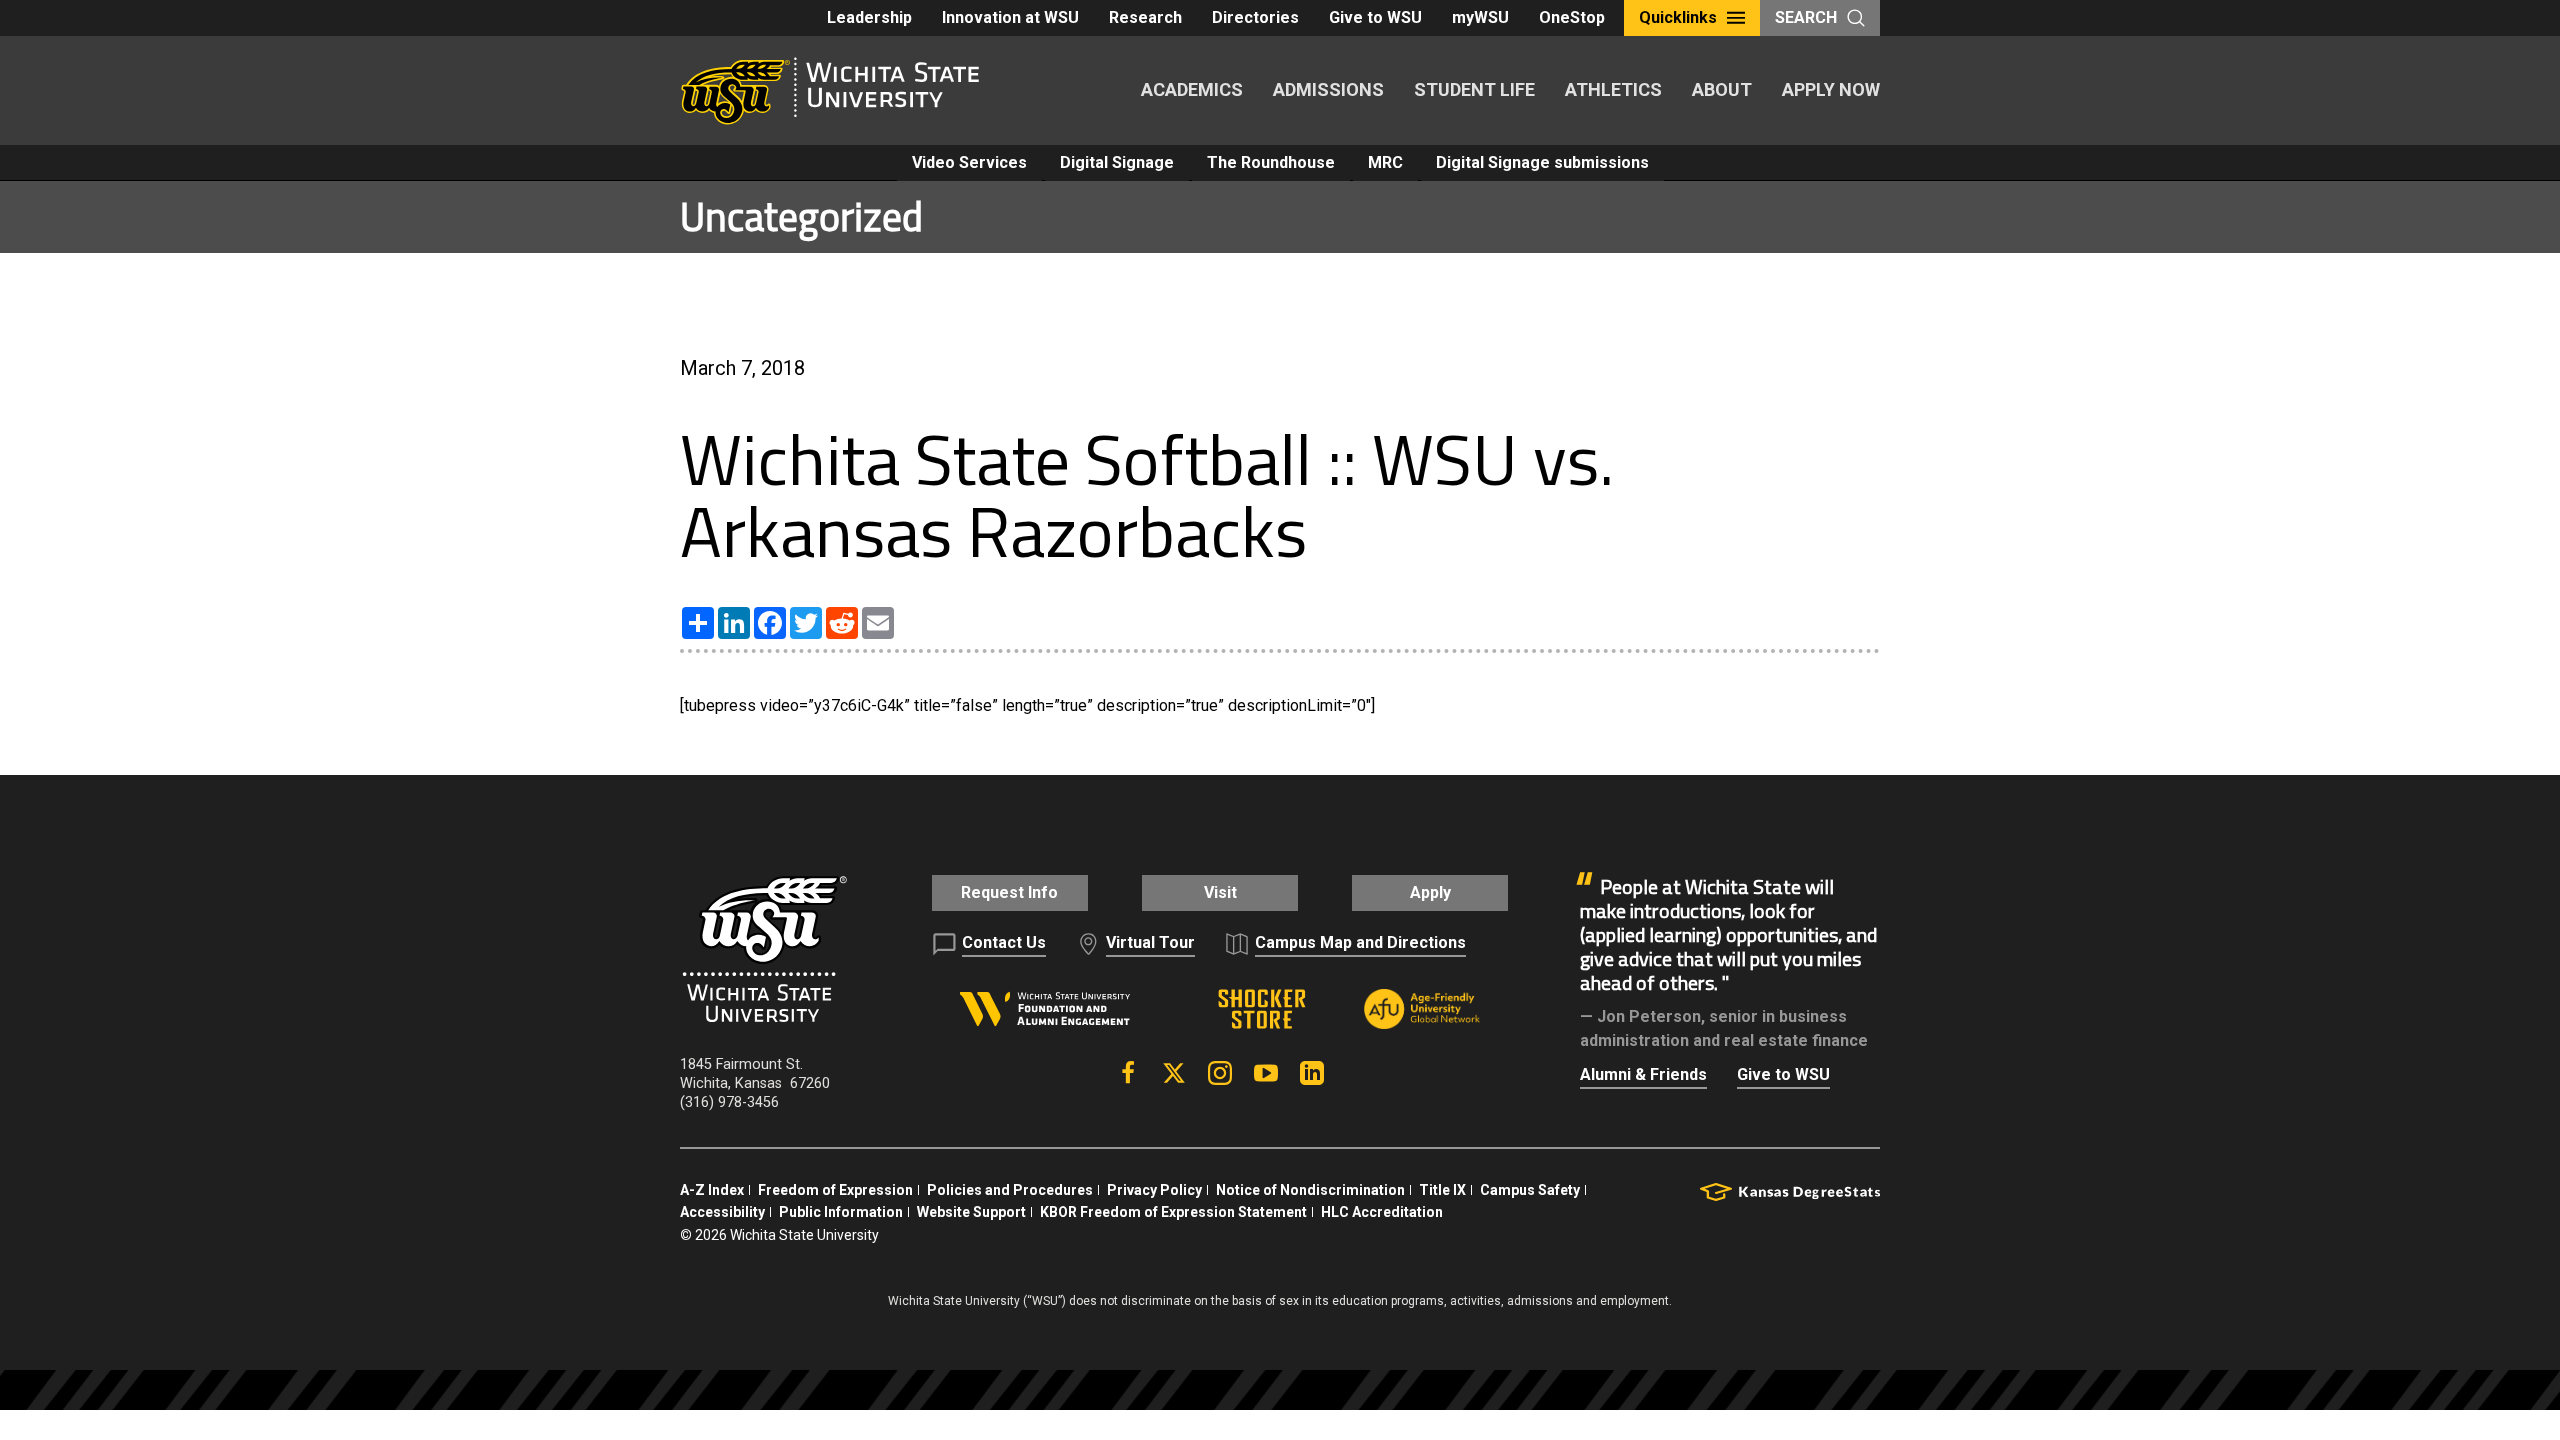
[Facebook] (1128, 1073)
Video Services (969, 162)
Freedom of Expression (835, 1190)
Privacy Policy (1154, 1190)
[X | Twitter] (1174, 1073)
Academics (1192, 89)
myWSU (1480, 17)
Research (1145, 17)
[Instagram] (1220, 1073)
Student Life (1474, 89)
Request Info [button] (1009, 892)
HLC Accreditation (1382, 1212)
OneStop (1572, 17)
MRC (1385, 162)
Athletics (1613, 89)
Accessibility (722, 1212)
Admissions (1328, 89)
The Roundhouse (1271, 162)
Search (1806, 17)
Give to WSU (1375, 17)
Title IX (1442, 1190)
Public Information (841, 1212)
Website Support (971, 1212)
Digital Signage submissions (1542, 162)
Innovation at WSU (1010, 17)
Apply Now (1831, 89)
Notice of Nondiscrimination (1310, 1190)
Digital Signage (1117, 162)
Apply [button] (1430, 892)
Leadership (869, 17)
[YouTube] (1266, 1073)
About (1722, 89)
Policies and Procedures (1010, 1190)
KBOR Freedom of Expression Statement (1173, 1212)
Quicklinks (1678, 17)
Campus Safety (1530, 1190)
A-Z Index (712, 1190)
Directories (1255, 17)
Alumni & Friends (1643, 1074)
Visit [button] (1220, 892)
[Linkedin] (1312, 1073)
